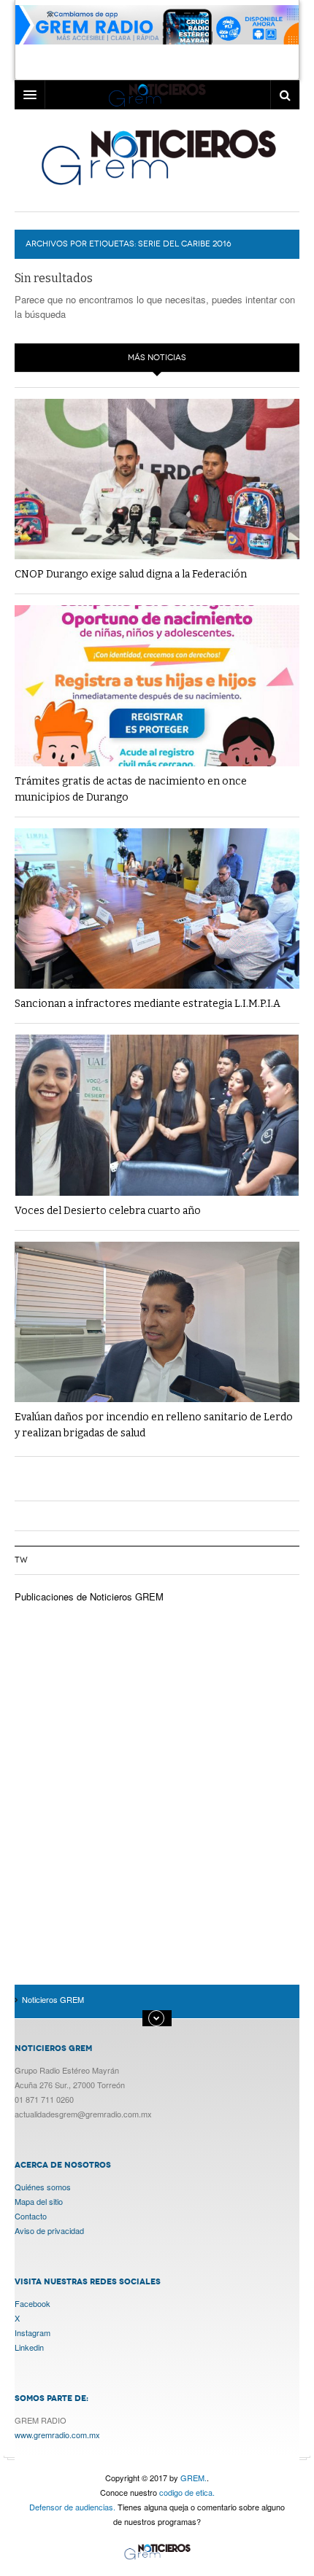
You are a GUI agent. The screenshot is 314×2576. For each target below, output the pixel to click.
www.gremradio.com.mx (57, 2435)
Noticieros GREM (157, 157)
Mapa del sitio (39, 2201)
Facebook (32, 2303)
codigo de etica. (187, 2492)
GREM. (194, 2478)
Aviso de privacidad (49, 2230)
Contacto (31, 2216)
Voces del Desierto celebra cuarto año (108, 1211)
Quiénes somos (43, 2187)
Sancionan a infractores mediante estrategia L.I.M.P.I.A (148, 1004)
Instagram (32, 2332)
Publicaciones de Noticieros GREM (89, 1596)
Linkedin (29, 2347)
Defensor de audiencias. (72, 2507)
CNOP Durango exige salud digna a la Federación (131, 574)
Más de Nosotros (157, 2018)
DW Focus (157, 95)
